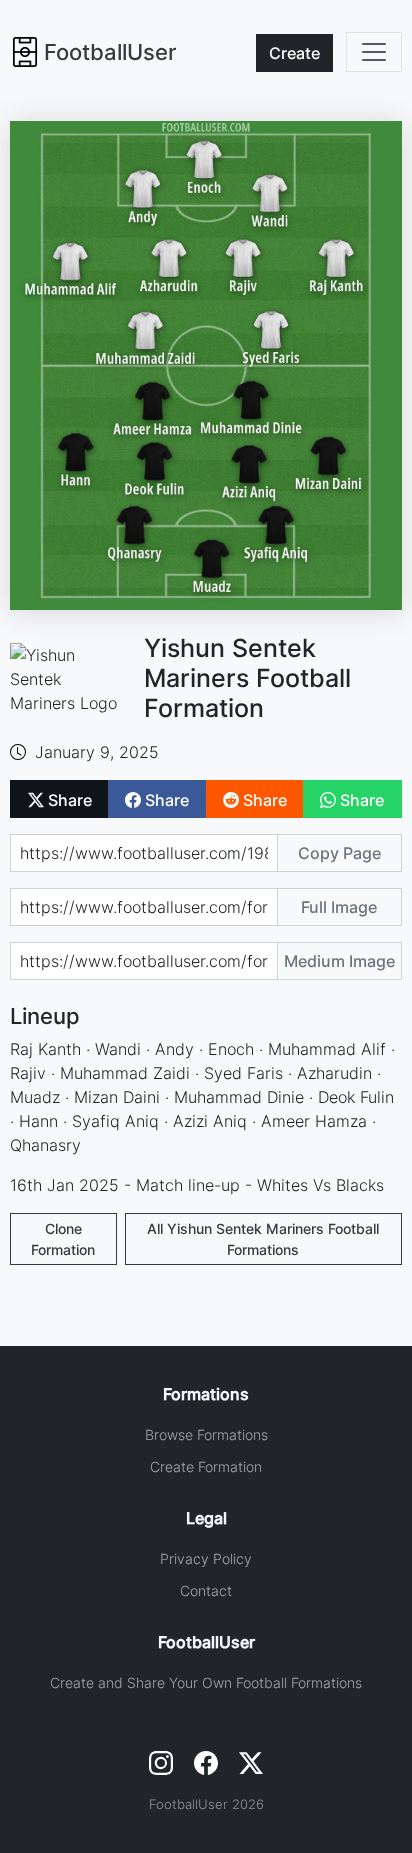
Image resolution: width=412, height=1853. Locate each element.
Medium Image (339, 961)
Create (294, 53)
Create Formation (206, 1466)
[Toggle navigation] (374, 52)
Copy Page (339, 853)
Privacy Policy (206, 1558)
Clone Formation (63, 1239)
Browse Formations (206, 1434)
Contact (206, 1590)
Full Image (339, 907)
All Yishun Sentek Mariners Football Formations (263, 1239)
